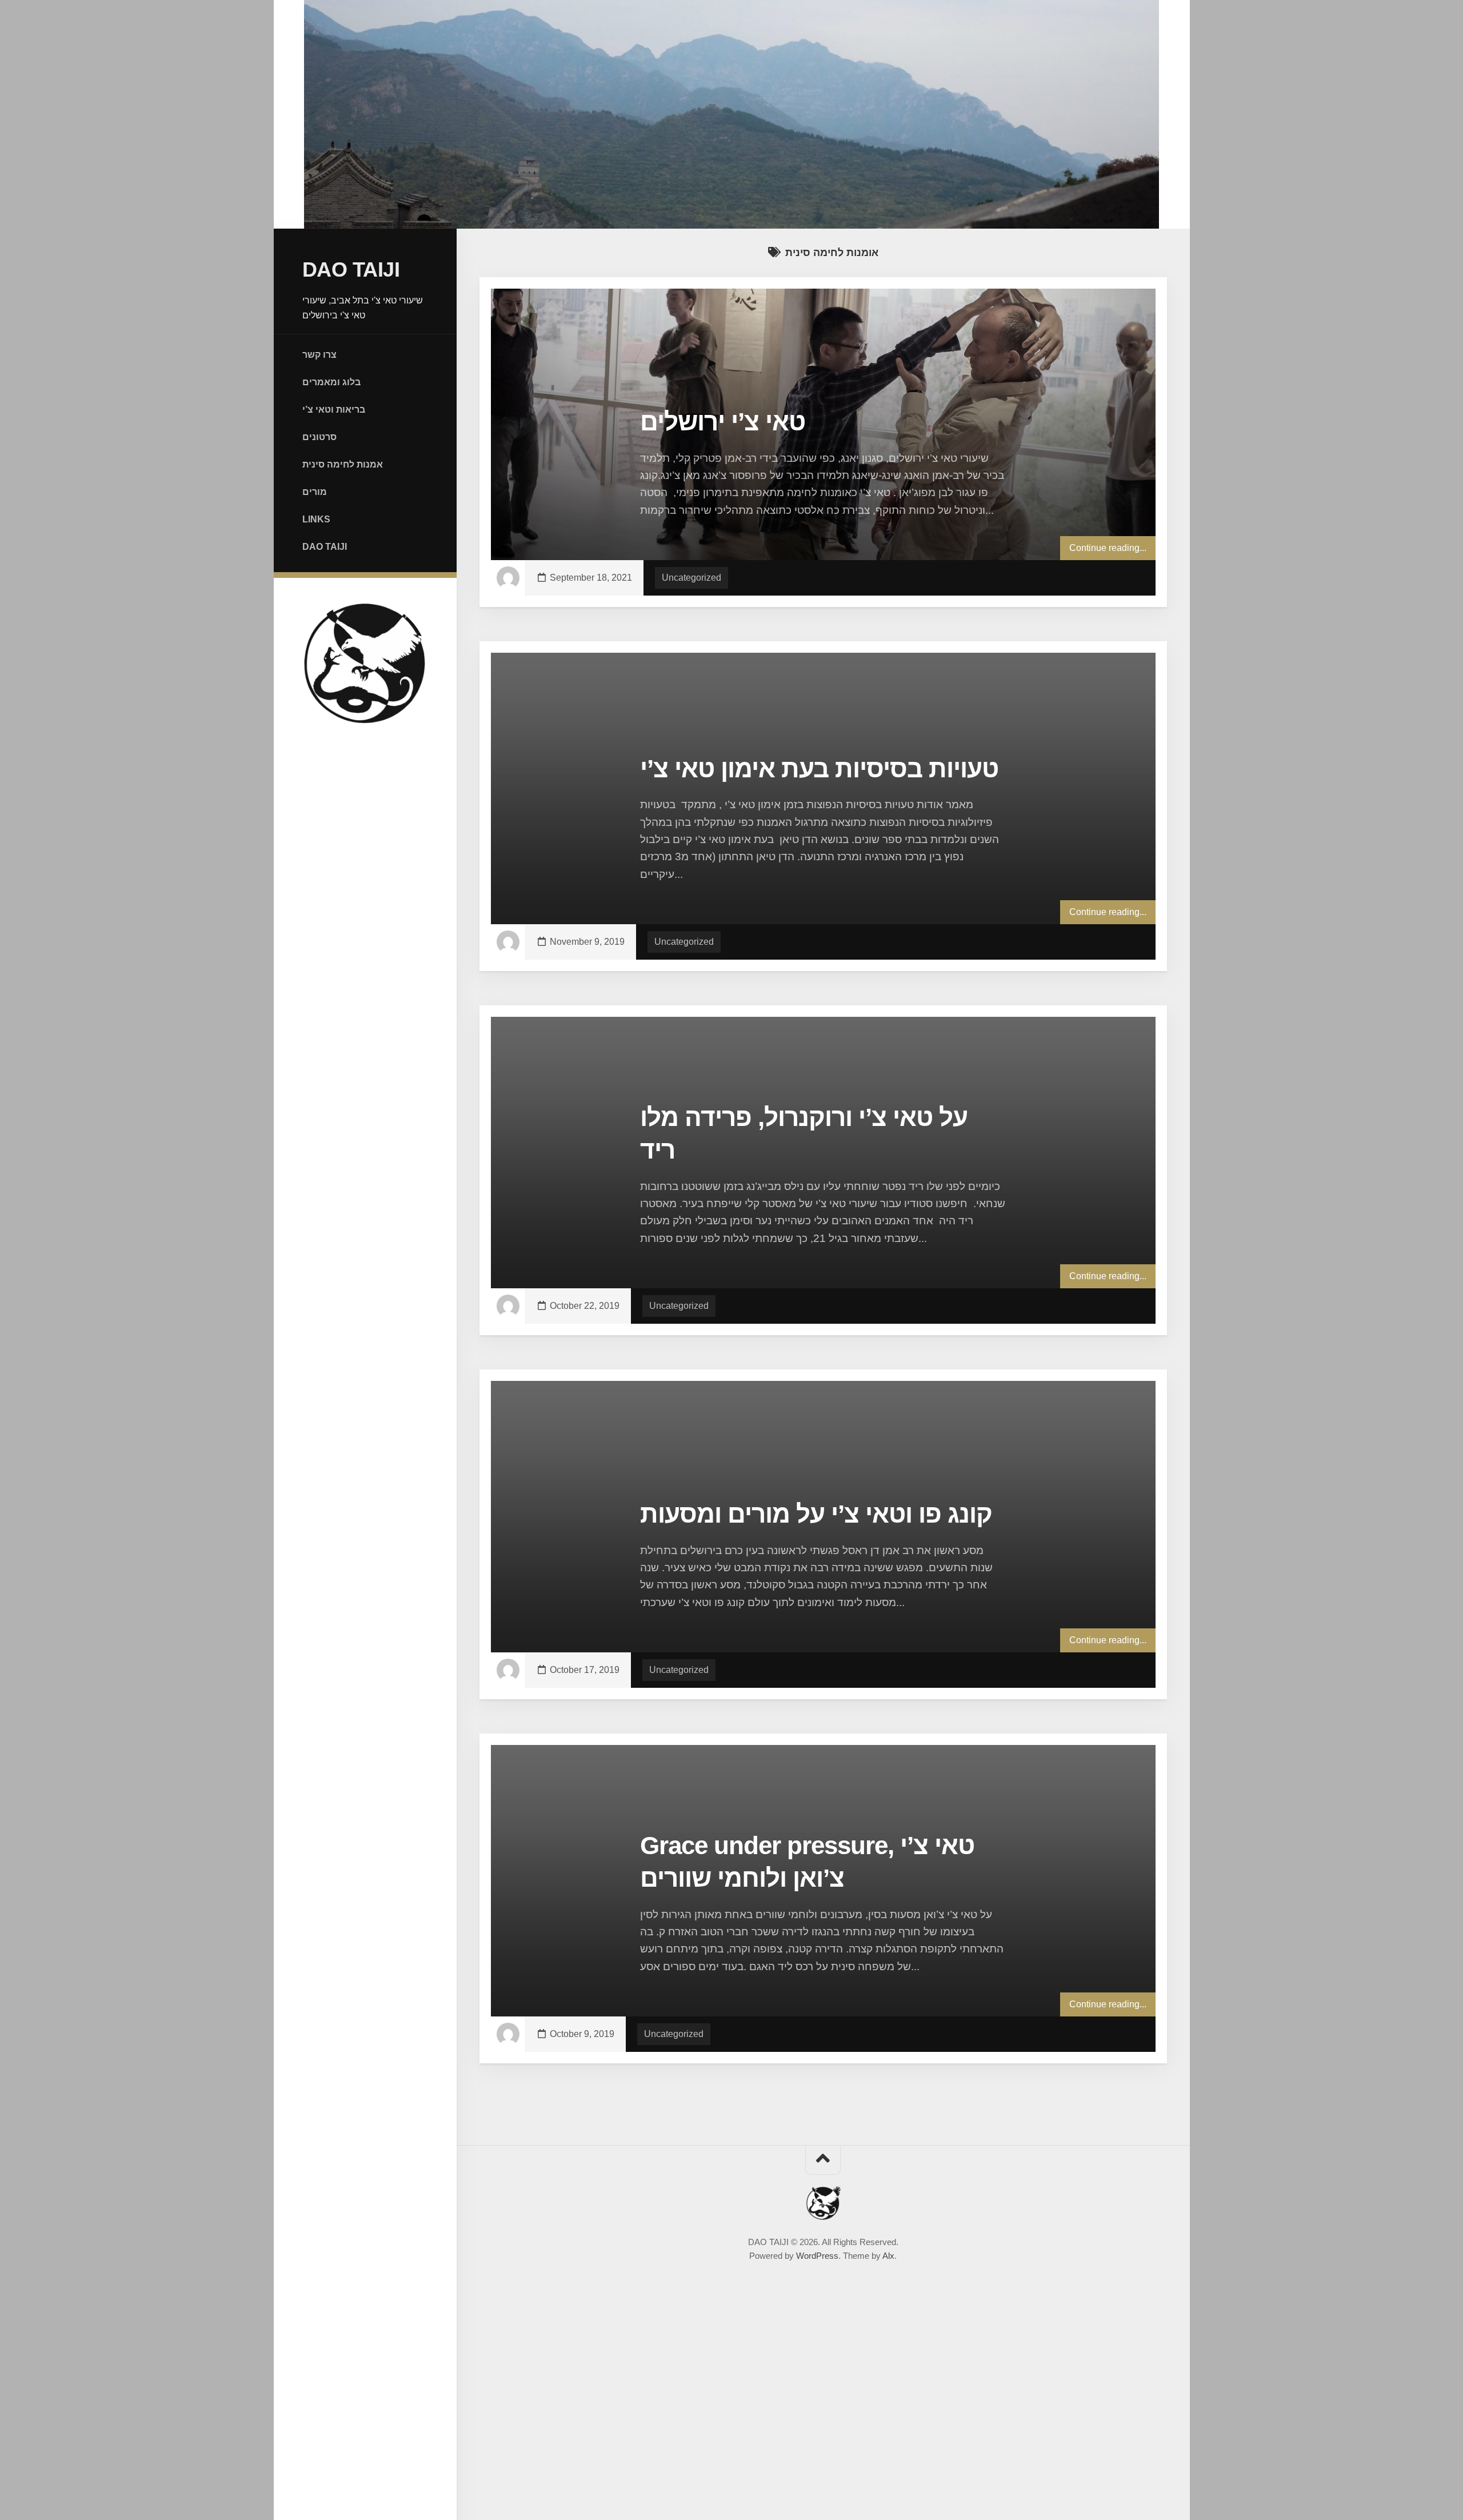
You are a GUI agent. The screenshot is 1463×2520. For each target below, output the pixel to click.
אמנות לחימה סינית (343, 464)
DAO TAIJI (351, 269)
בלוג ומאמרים (331, 382)
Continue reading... (1108, 548)
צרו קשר (319, 355)
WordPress (817, 2256)
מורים (315, 492)
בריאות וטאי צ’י (334, 410)
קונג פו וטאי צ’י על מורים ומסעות (816, 1514)
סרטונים (319, 437)
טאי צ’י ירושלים (723, 422)
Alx (888, 2256)
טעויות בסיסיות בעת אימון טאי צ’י (819, 768)
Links (316, 519)
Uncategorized (691, 578)
